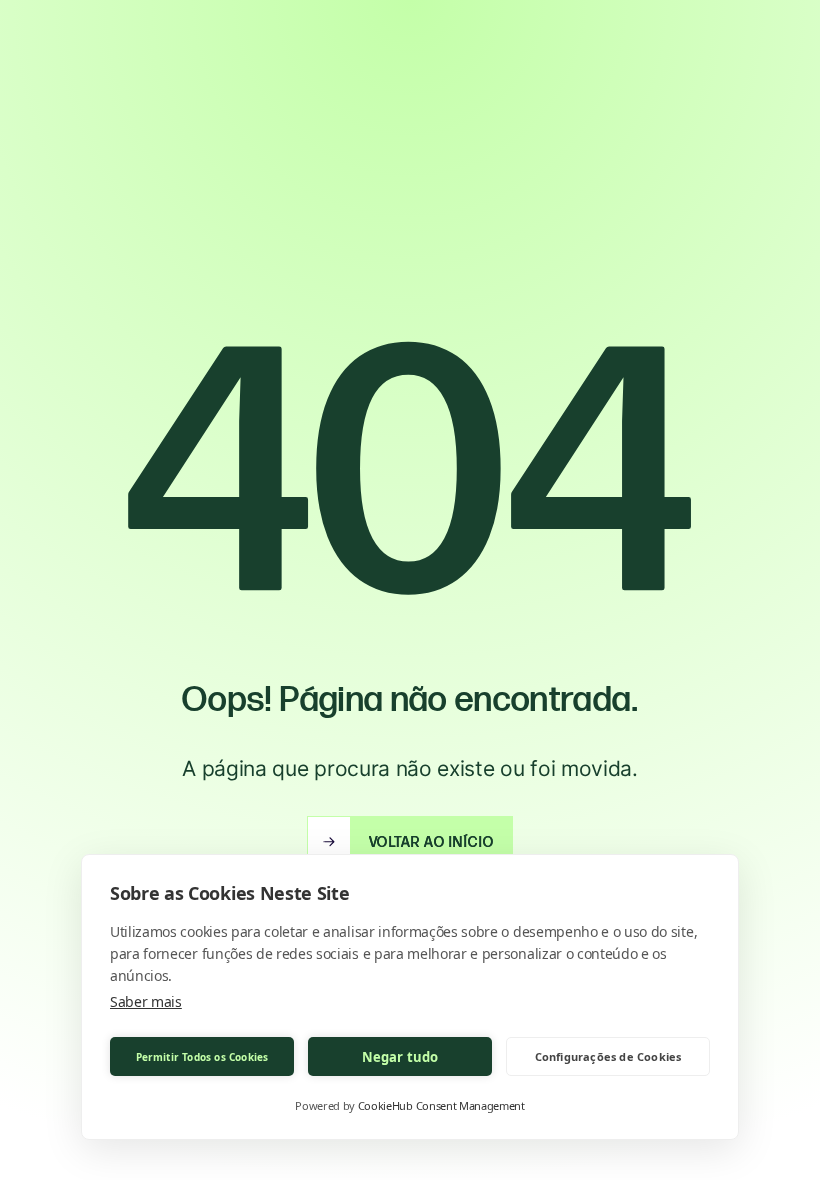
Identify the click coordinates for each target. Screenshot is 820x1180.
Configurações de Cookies (608, 1056)
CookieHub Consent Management (441, 1105)
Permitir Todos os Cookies (202, 1057)
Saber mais (146, 1001)
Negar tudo (400, 1057)
